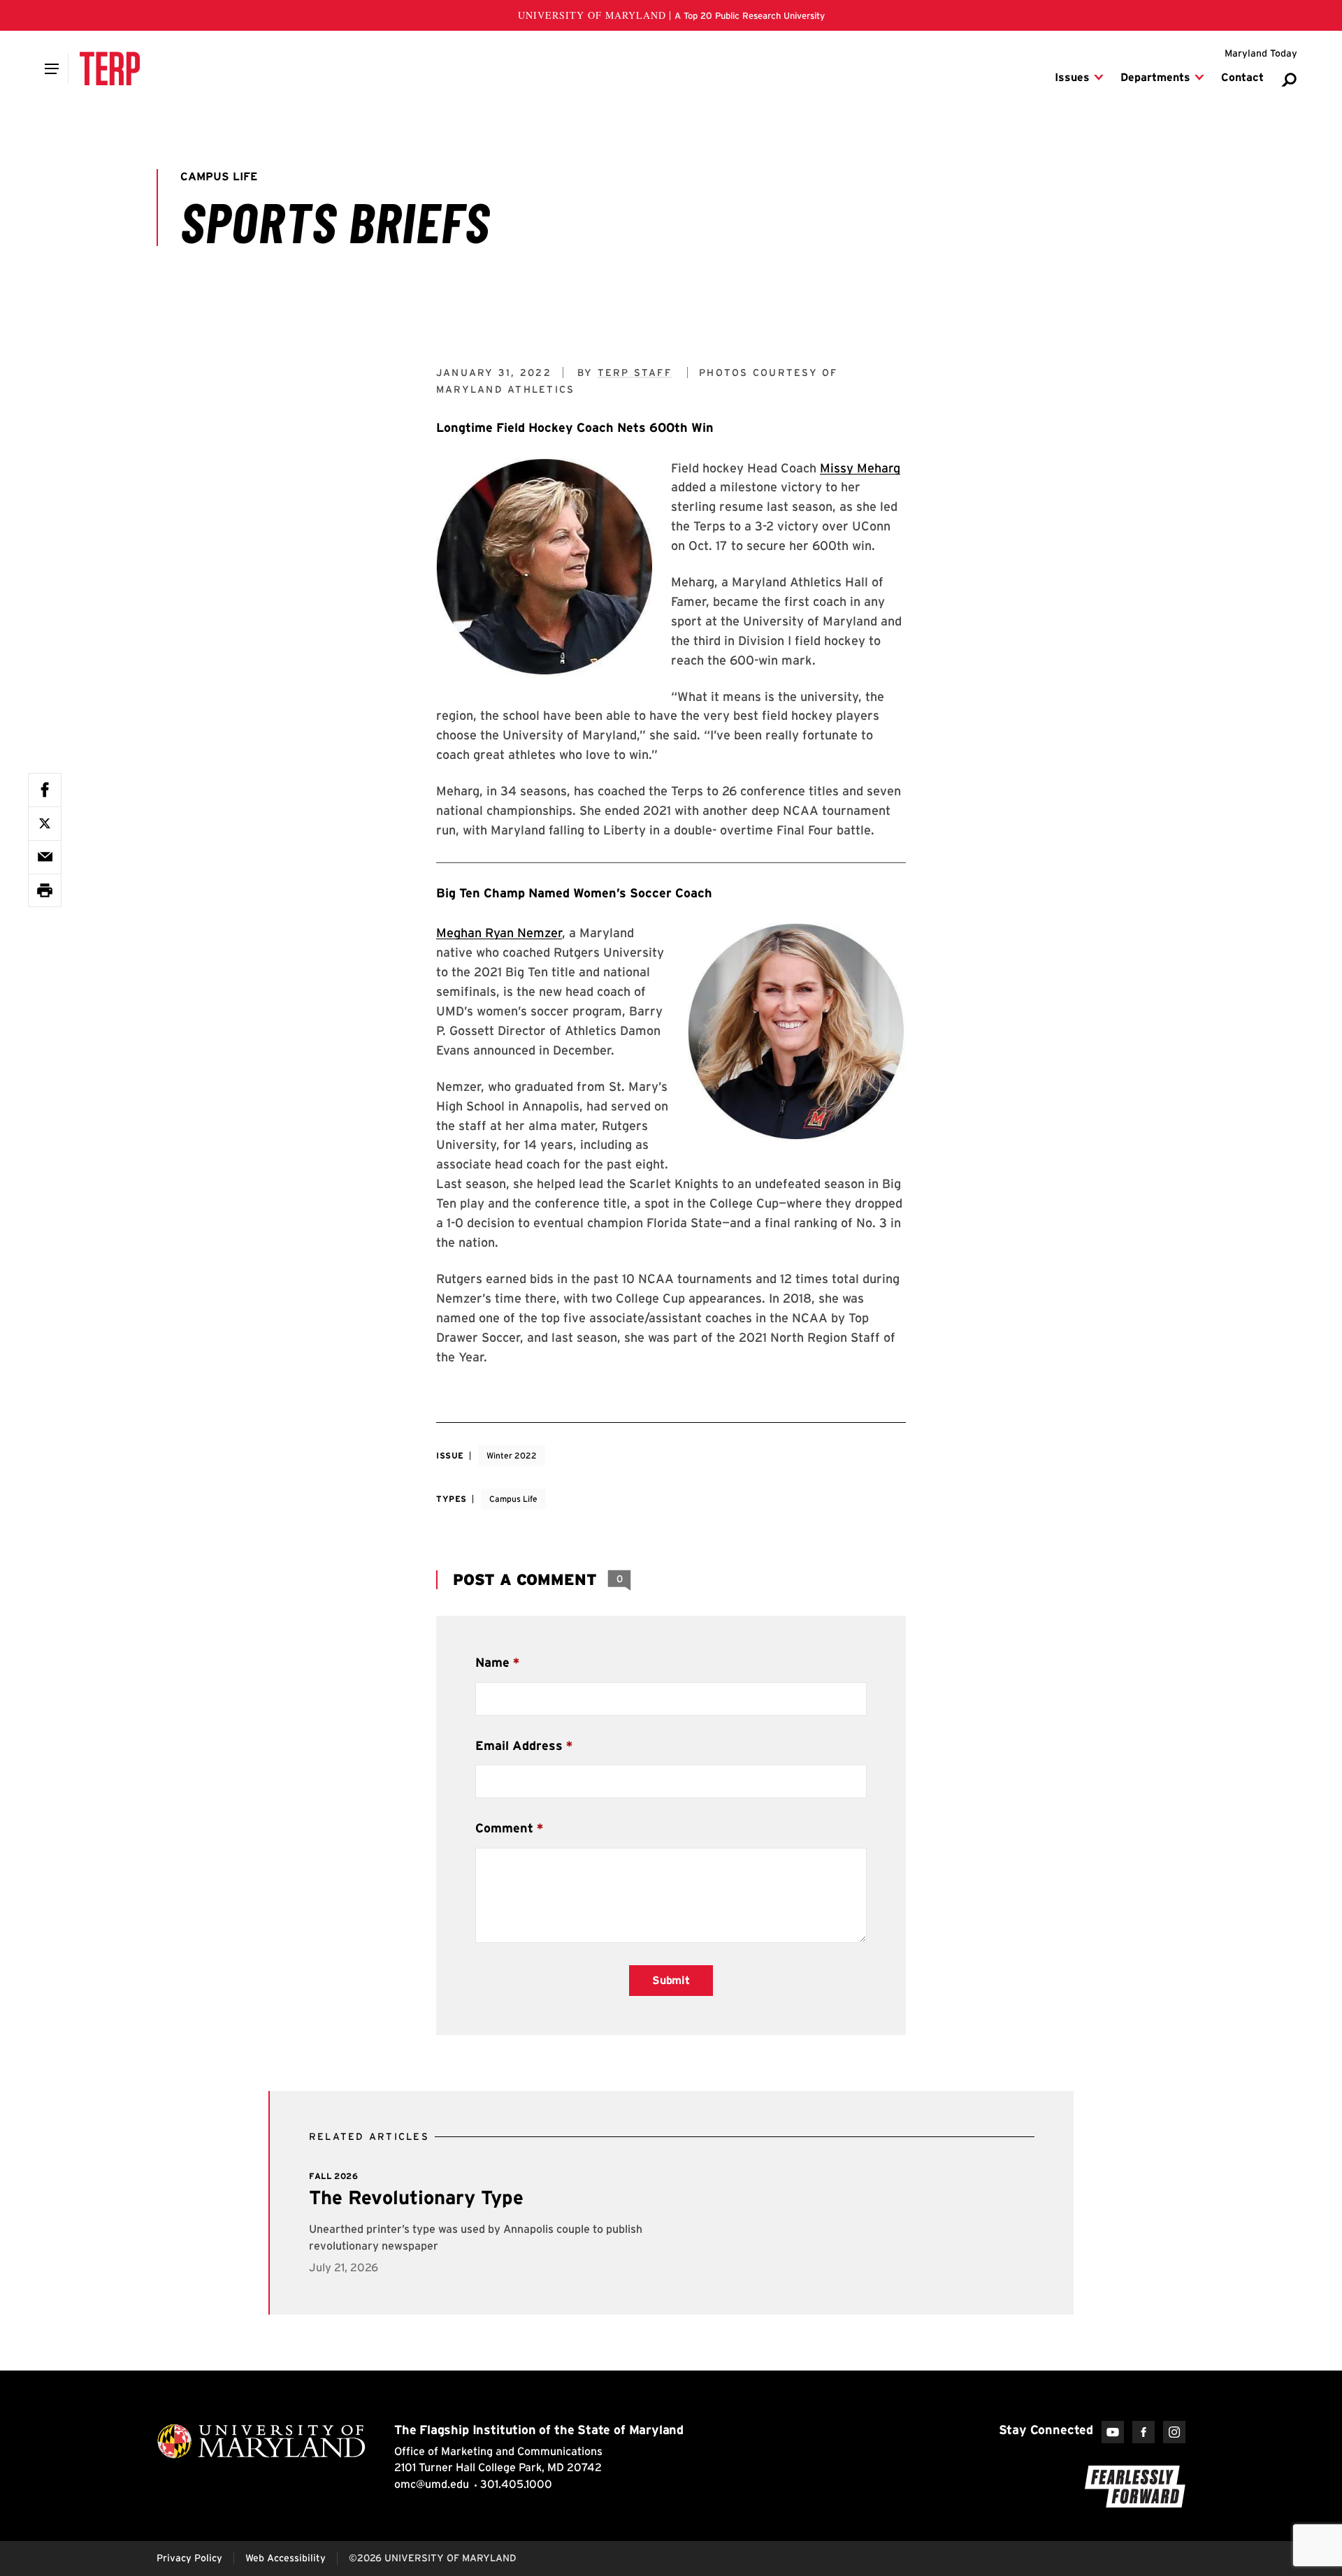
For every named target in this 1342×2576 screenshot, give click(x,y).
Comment (504, 1828)
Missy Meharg (860, 468)
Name (492, 1662)
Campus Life (513, 1499)
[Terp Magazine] (110, 68)
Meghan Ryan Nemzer (499, 933)
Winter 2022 (512, 1455)
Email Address (519, 1745)
